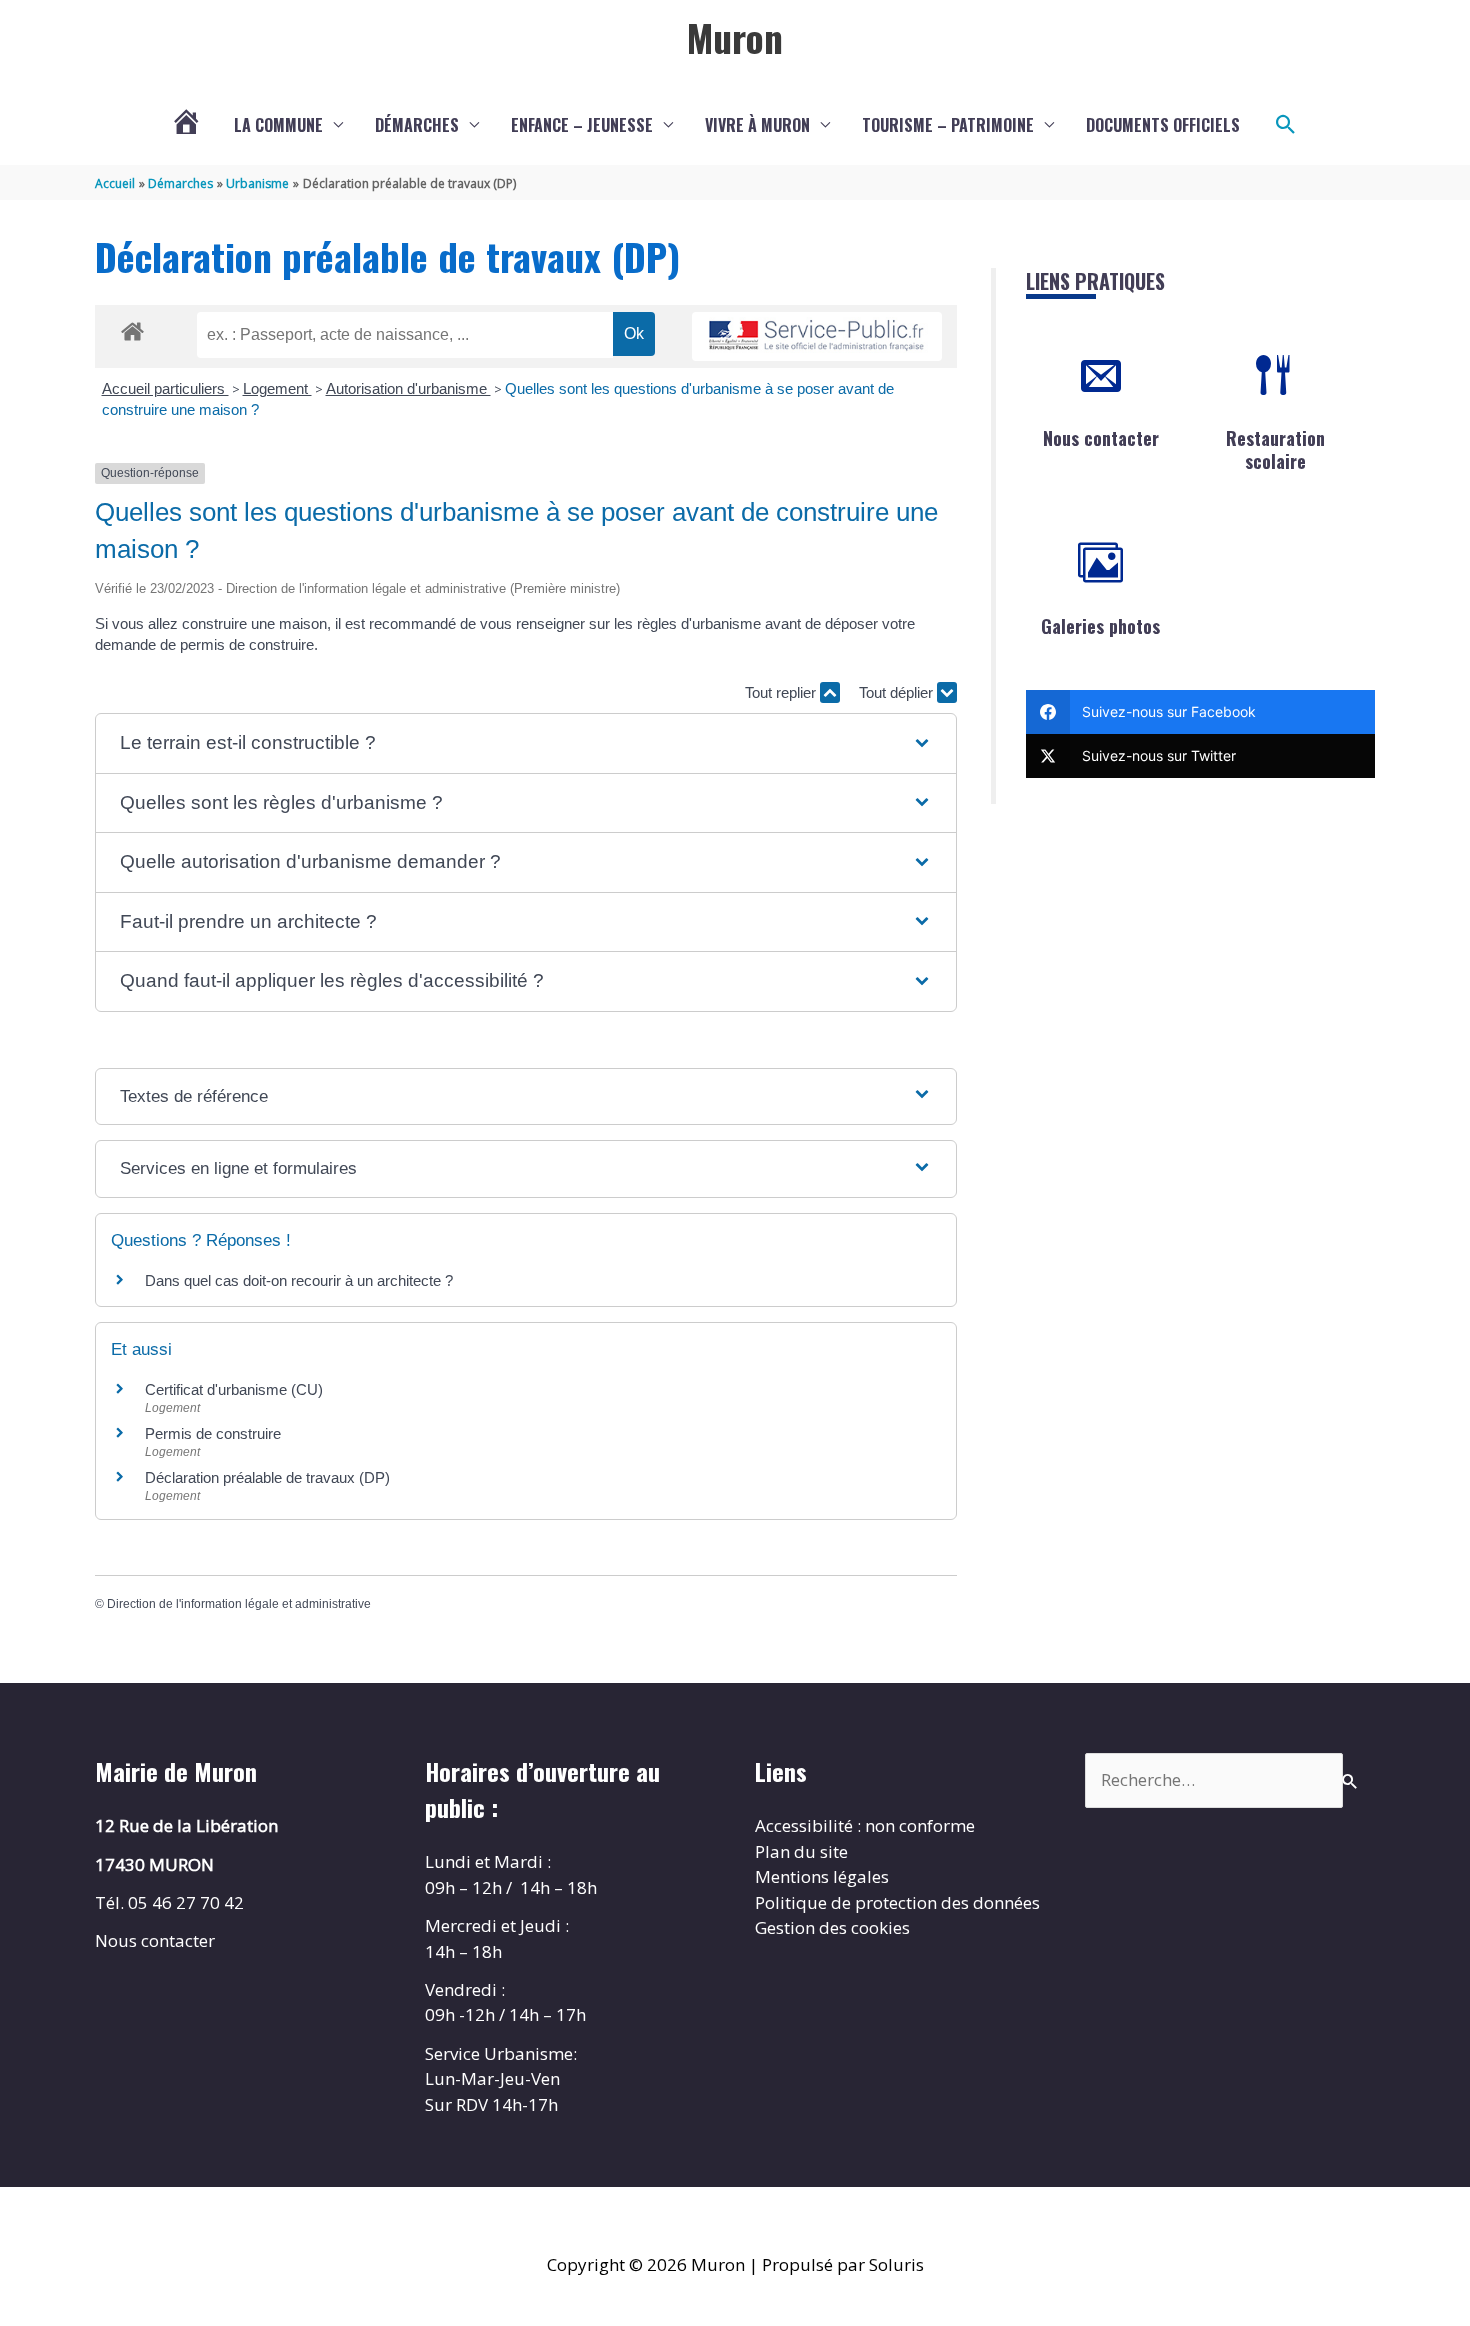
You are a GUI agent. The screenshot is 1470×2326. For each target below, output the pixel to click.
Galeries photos (1100, 626)
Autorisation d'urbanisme (408, 388)
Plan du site (801, 1851)
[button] (1286, 125)
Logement (277, 388)
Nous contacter (1101, 438)
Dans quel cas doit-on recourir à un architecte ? (299, 1280)
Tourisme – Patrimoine (948, 125)
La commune (278, 125)
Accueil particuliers (165, 388)
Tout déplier (898, 692)
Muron (735, 37)
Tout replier (782, 692)
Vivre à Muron (757, 125)
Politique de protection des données (897, 1902)
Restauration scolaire (1275, 449)
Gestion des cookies (832, 1927)
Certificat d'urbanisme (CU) (234, 1389)
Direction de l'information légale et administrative (239, 1604)
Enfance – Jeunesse (582, 125)
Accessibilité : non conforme (865, 1825)
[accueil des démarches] (132, 328)
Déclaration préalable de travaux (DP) (267, 1477)
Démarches (417, 125)
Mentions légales (822, 1876)
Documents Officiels (1163, 125)
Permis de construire (213, 1433)
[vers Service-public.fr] (817, 336)
